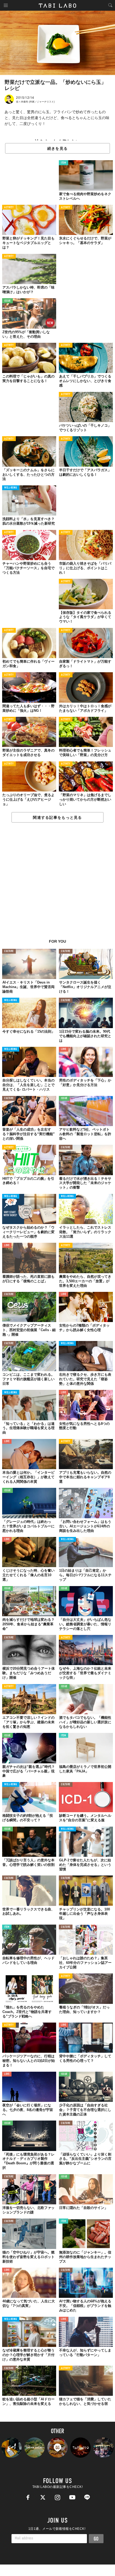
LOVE (64, 1049)
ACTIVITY (9, 208)
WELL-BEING (11, 488)
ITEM (64, 163)
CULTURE (9, 951)
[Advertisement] (57, 884)
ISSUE (7, 301)
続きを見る (57, 148)
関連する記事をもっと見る (57, 817)
